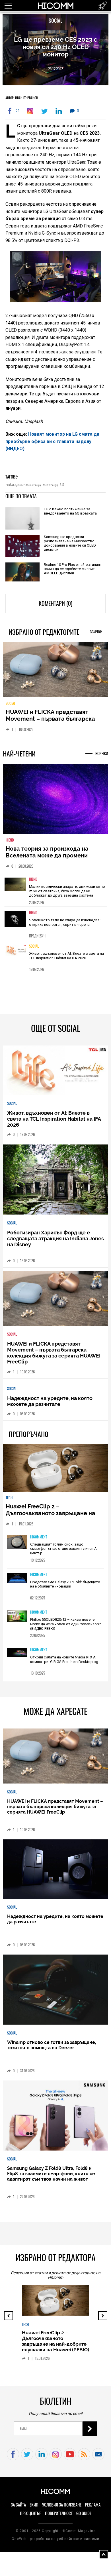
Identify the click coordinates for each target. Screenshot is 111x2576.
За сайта (18, 2505)
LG (62, 485)
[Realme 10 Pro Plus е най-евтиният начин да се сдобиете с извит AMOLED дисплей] (22, 573)
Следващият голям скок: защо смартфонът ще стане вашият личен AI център (64, 1549)
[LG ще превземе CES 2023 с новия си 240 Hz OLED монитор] (31, 111)
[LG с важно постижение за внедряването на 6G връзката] (22, 519)
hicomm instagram (56, 2454)
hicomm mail (98, 2454)
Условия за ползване (62, 2505)
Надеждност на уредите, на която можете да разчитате (50, 1401)
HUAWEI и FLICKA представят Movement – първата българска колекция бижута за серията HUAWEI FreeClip (50, 722)
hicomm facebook (13, 2454)
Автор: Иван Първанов (22, 98)
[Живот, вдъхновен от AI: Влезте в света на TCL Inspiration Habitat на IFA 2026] (15, 956)
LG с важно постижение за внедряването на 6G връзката (70, 511)
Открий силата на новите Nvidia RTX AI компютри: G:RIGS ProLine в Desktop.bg (64, 1659)
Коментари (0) (55, 603)
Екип (34, 2505)
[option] (56, 890)
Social (55, 21)
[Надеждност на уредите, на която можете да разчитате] (56, 1869)
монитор (50, 485)
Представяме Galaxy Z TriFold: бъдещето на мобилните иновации (65, 1584)
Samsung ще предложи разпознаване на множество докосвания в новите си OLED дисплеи (70, 543)
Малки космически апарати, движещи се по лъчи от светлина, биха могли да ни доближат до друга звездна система (67, 891)
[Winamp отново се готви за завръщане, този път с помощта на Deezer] (56, 1990)
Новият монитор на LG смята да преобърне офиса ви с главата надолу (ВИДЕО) (52, 441)
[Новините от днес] (103, 6)
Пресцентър (31, 2513)
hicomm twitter (27, 2454)
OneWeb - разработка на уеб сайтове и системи (55, 2539)
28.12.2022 (55, 69)
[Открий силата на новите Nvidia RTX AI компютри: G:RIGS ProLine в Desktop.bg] (17, 1653)
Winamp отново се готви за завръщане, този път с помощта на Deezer (52, 2045)
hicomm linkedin (41, 2454)
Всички (96, 632)
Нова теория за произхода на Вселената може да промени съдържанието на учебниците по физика (52, 859)
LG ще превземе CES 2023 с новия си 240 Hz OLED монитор (55, 47)
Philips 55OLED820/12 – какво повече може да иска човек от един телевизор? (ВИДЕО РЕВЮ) (66, 1624)
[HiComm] (55, 9)
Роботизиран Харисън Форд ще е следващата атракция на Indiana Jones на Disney (55, 1239)
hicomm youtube (70, 2454)
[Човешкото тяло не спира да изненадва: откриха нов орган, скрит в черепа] (15, 923)
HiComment (39, 1537)
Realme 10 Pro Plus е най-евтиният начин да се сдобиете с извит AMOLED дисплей (73, 569)
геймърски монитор (23, 485)
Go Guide (84, 2513)
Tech (9, 1498)
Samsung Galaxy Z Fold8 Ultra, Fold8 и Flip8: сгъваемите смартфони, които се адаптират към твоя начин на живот (51, 2174)
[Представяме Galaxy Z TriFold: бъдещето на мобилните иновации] (17, 1578)
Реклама (93, 2505)
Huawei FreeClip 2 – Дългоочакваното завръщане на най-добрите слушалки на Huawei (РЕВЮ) (53, 1517)
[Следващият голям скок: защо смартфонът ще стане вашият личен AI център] (17, 1543)
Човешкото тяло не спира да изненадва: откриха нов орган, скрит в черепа (65, 922)
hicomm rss (84, 2454)
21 (18, 111)
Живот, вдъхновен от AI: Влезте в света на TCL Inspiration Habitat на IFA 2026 (66, 956)
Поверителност (59, 2513)
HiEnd (10, 840)
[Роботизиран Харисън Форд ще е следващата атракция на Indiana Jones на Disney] (56, 1180)
